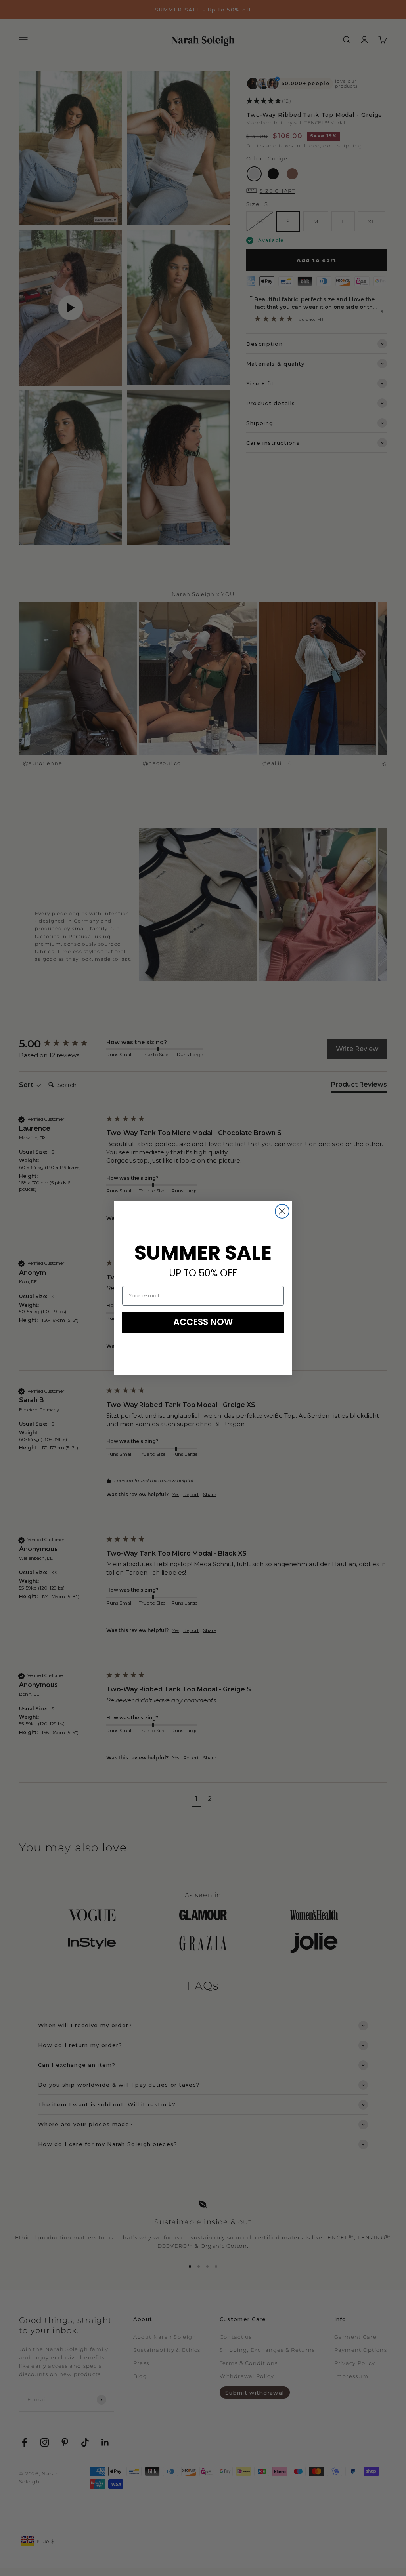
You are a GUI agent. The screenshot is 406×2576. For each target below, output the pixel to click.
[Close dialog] (282, 1211)
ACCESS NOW (203, 1322)
